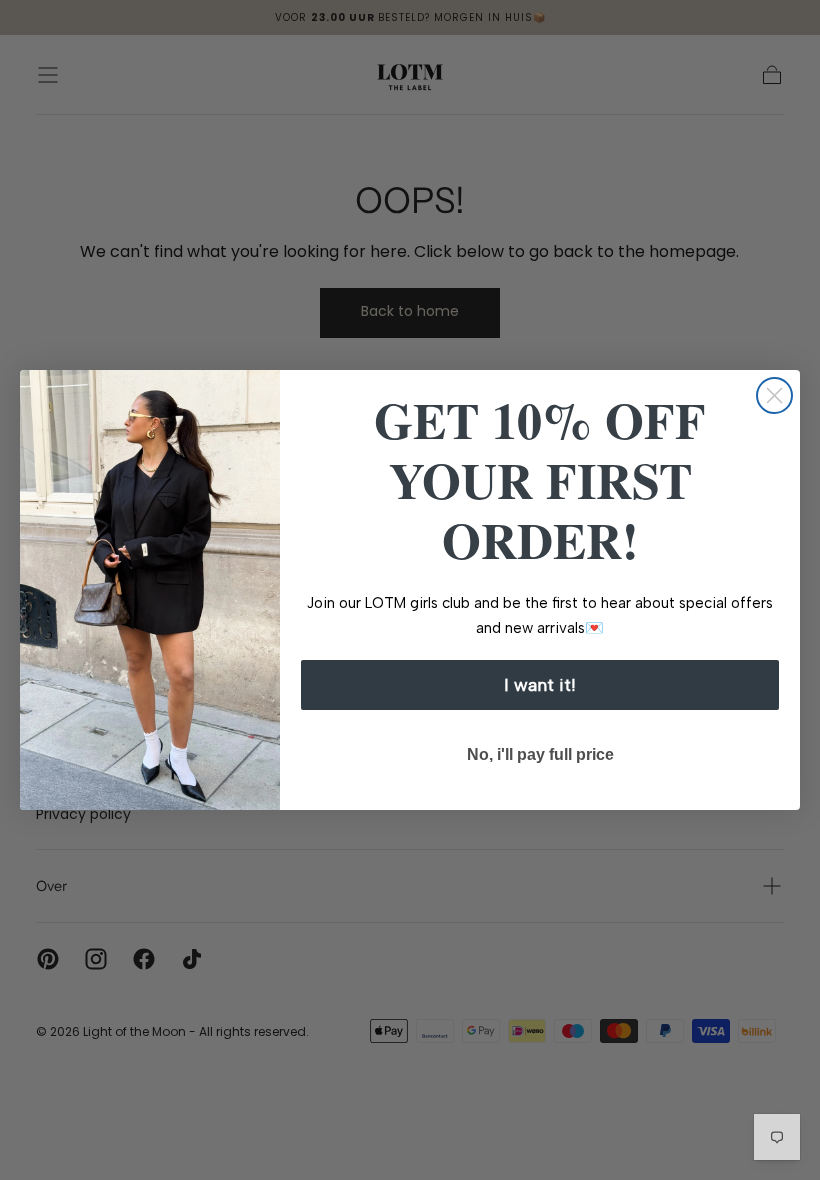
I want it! (540, 685)
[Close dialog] (774, 395)
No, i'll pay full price (540, 754)
